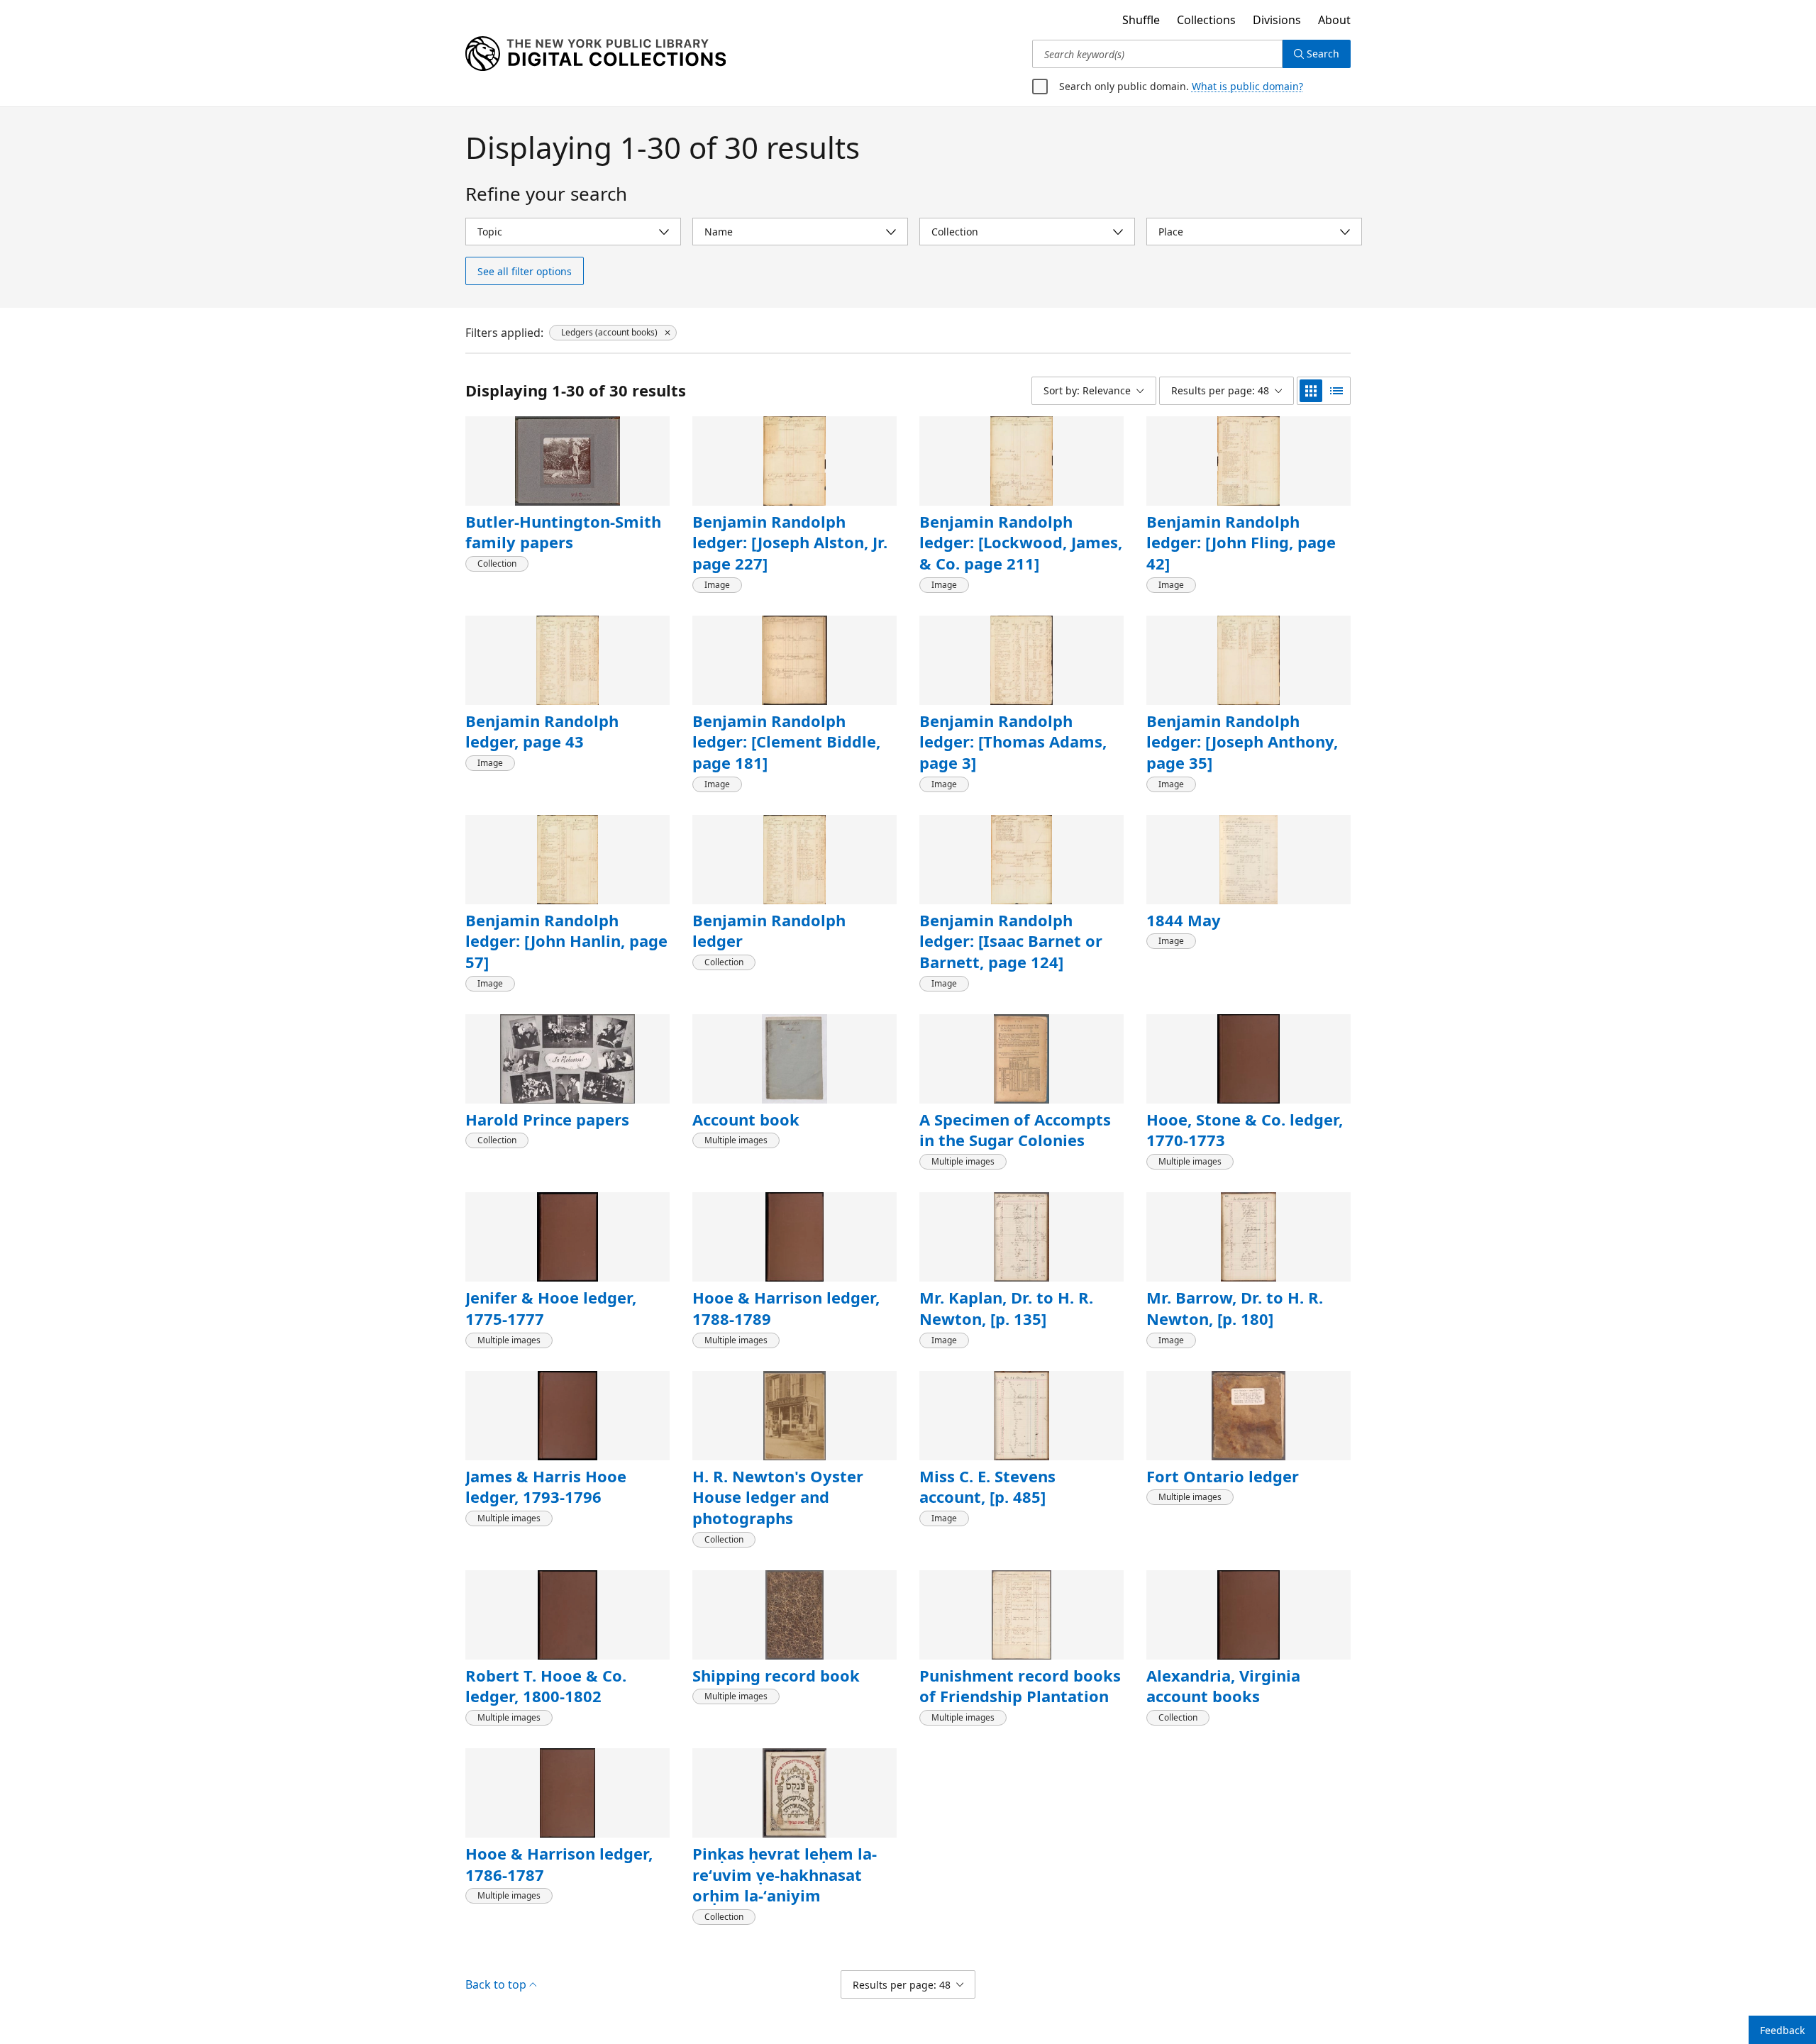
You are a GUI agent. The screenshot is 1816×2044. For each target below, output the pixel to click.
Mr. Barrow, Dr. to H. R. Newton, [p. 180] (1235, 1308)
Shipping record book (776, 1675)
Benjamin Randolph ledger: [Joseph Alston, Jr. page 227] (790, 542)
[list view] (1336, 391)
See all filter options (525, 271)
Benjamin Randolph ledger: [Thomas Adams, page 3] (1013, 741)
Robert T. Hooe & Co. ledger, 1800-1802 (546, 1686)
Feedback (1782, 2030)
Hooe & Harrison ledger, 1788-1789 (786, 1308)
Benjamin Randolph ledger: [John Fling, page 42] (1241, 542)
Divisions (1277, 20)
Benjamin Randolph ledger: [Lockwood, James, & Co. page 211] (1021, 542)
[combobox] (1157, 54)
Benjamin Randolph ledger (769, 931)
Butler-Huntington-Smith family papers (563, 532)
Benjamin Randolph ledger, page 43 (542, 731)
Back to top (496, 1984)
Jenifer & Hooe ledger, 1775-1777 (551, 1308)
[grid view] (1311, 391)
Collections (1206, 20)
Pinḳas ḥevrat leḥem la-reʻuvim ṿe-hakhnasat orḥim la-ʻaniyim (785, 1874)
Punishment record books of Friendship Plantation (1020, 1686)
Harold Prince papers (547, 1119)
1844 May (1184, 920)
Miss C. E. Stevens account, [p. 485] (987, 1487)
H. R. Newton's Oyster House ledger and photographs (778, 1497)
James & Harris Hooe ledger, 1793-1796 (546, 1487)
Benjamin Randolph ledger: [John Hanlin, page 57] (566, 941)
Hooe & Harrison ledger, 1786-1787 (559, 1864)
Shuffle (1141, 20)
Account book (746, 1119)
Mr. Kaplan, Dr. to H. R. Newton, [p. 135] (1006, 1308)
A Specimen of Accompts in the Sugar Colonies (1015, 1130)
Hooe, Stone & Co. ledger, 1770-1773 (1245, 1130)
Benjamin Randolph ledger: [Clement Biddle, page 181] (786, 741)
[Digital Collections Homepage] (596, 54)
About (1334, 20)
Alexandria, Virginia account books (1223, 1686)
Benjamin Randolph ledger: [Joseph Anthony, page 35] (1242, 741)
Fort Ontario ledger (1223, 1476)
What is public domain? (1247, 86)
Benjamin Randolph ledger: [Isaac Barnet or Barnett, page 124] (1011, 941)
